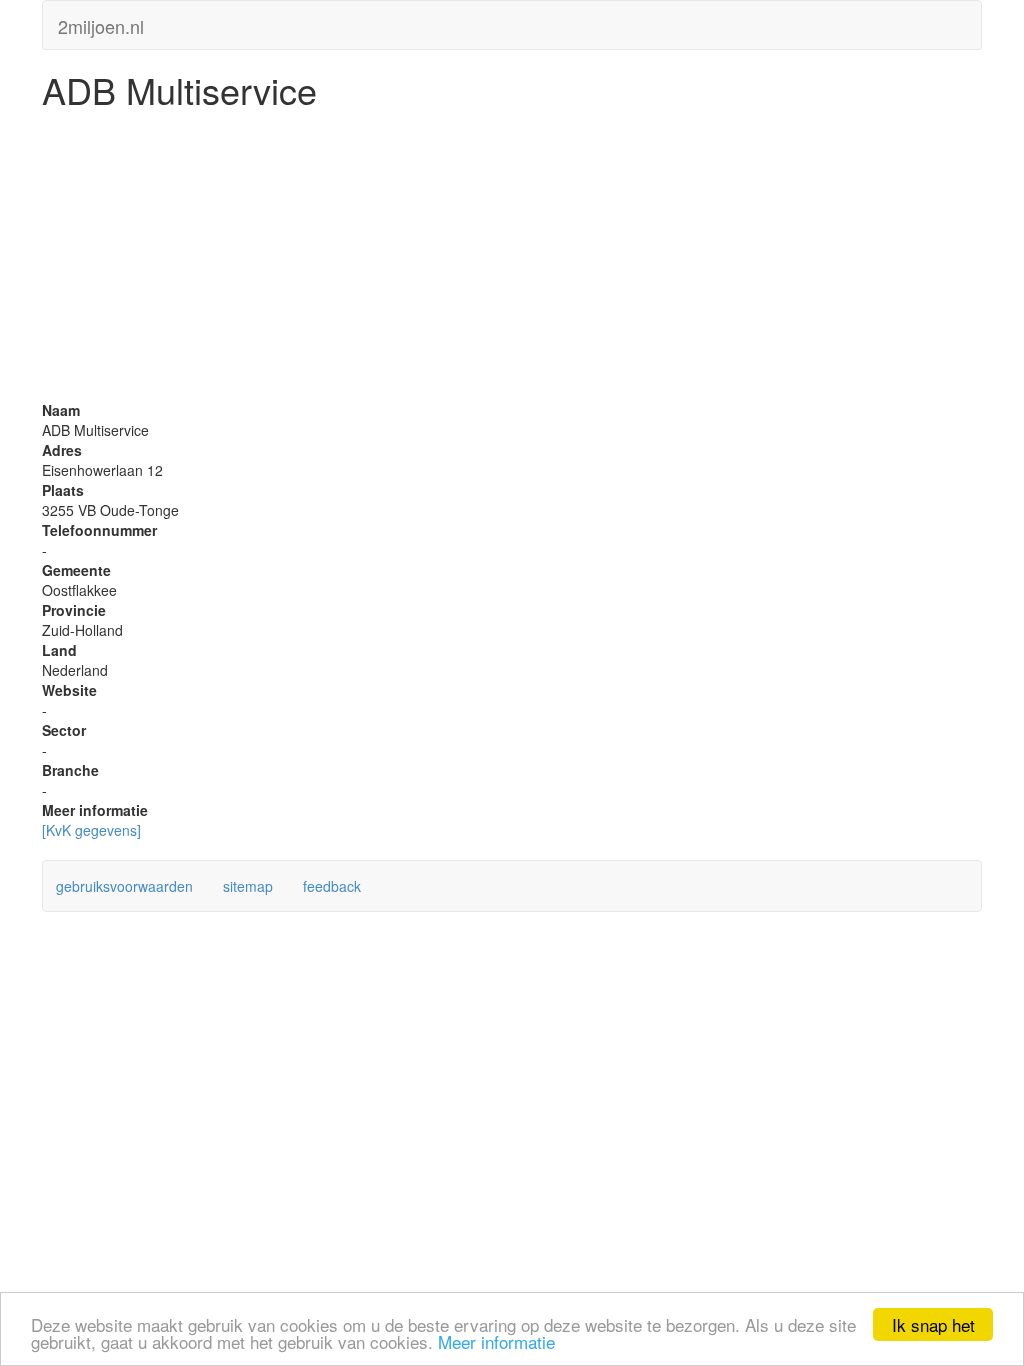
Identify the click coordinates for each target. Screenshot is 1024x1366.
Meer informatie (496, 1341)
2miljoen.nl (101, 22)
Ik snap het (933, 1324)
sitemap (248, 886)
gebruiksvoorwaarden (124, 886)
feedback (332, 886)
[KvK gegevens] (91, 830)
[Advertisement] (512, 260)
